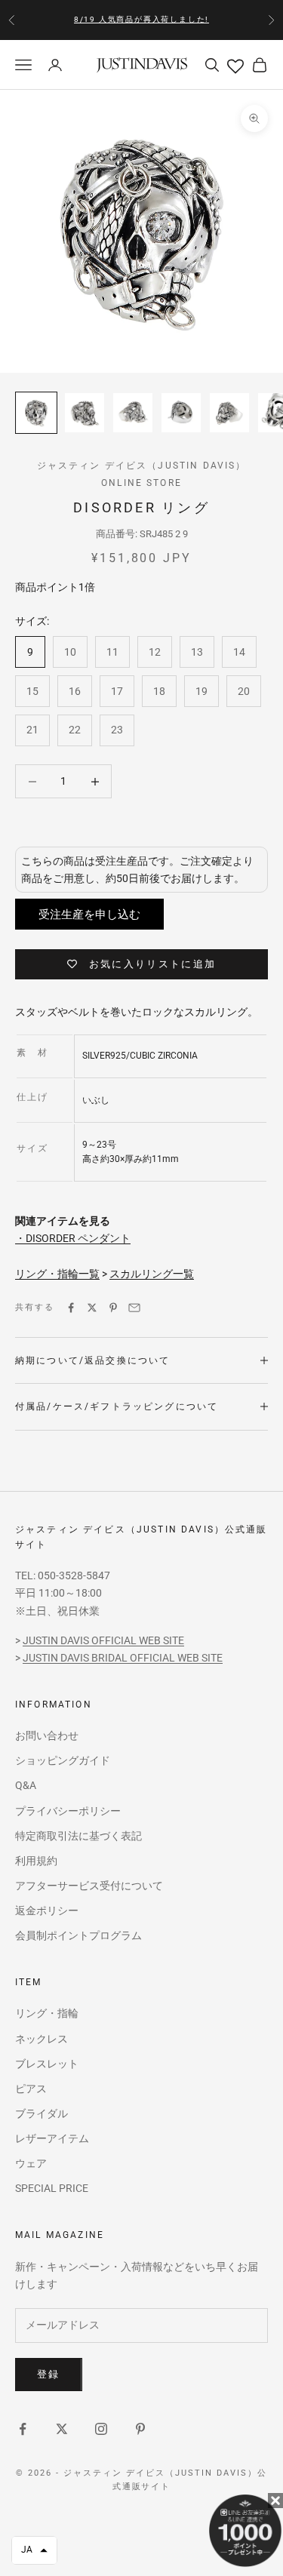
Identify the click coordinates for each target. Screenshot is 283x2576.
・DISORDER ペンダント (73, 1238)
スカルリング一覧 (152, 1274)
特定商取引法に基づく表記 (78, 1836)
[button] (34, 2550)
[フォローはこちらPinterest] (140, 2429)
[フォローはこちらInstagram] (101, 2429)
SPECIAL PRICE (52, 2188)
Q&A (26, 1785)
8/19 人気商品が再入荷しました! (141, 19)
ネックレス (42, 2039)
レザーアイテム (52, 2138)
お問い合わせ (47, 1735)
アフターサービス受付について (89, 1886)
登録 (49, 2374)
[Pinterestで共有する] (113, 1308)
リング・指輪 (47, 2013)
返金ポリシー (47, 1910)
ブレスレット (47, 2064)
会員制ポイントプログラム (78, 1935)
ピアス (31, 2089)
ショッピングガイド (63, 1760)
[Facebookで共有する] (71, 1308)
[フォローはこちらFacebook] (23, 2429)
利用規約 (36, 1861)
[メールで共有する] (134, 1308)
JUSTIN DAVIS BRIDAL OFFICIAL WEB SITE (123, 1658)
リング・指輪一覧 (57, 1274)
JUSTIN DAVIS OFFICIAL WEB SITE (103, 1640)
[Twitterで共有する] (92, 1308)
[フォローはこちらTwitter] (62, 2429)
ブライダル (42, 2113)
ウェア (31, 2163)
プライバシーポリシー (68, 1811)
